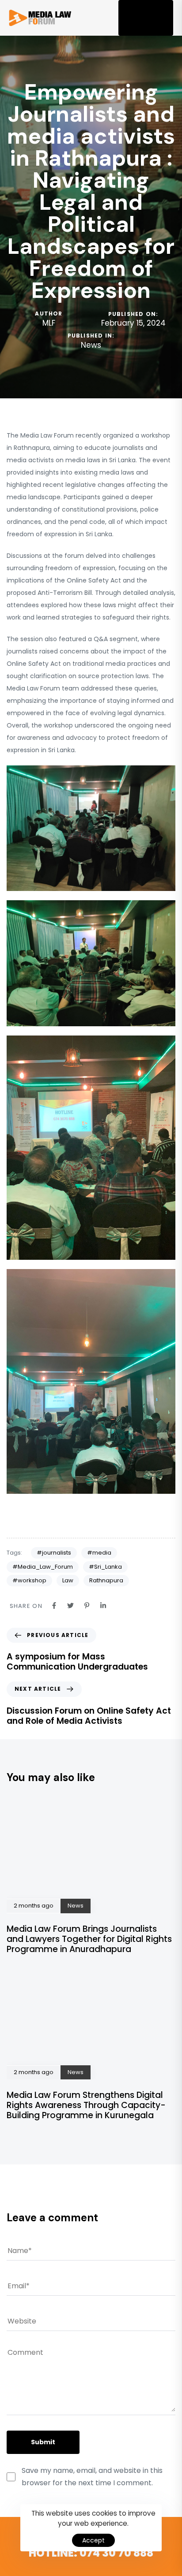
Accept (93, 2540)
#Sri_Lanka (105, 1567)
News (91, 345)
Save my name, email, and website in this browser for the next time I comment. (92, 2476)
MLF (49, 323)
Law (68, 1580)
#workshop (29, 1580)
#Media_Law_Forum (43, 1567)
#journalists (54, 1553)
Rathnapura (106, 1580)
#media (99, 1553)
